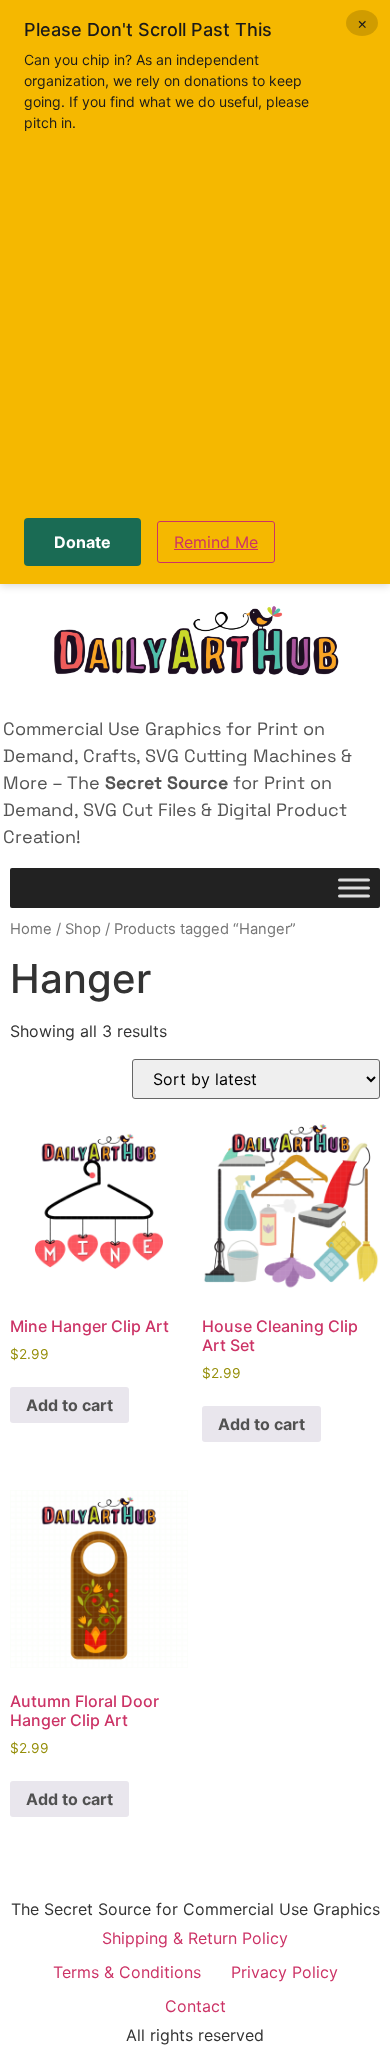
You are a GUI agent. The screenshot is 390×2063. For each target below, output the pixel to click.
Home (31, 929)
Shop (83, 929)
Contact (195, 2006)
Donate (82, 542)
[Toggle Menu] (354, 888)
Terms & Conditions (127, 1972)
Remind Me (216, 542)
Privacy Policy (284, 1972)
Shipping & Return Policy (195, 1938)
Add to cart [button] (69, 1405)
